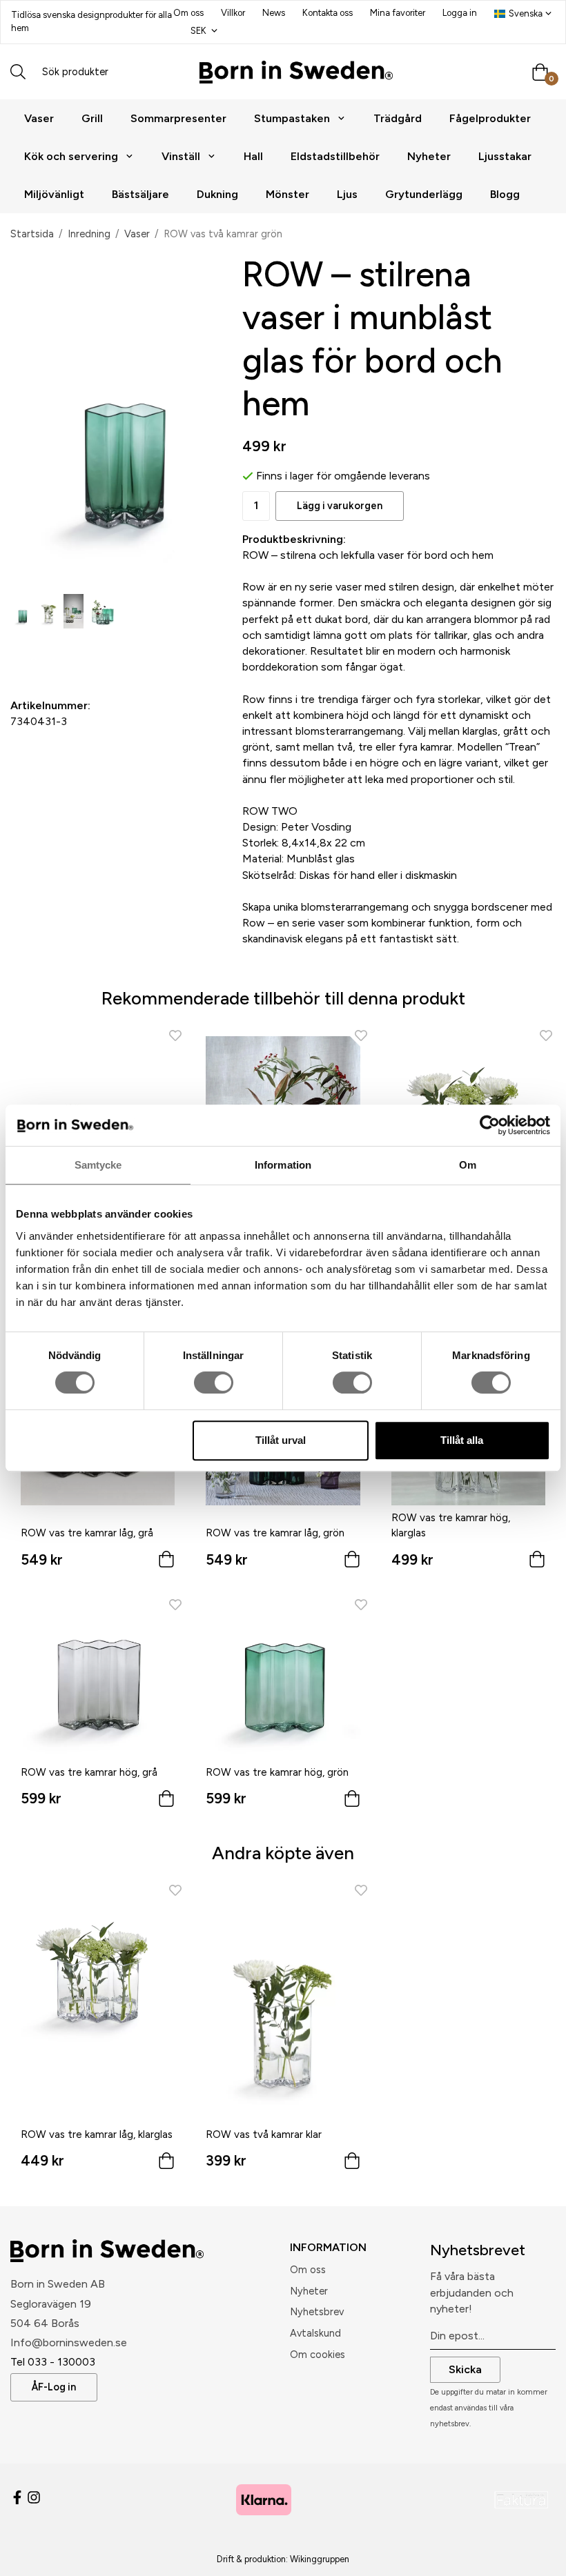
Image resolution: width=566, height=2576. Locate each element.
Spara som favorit (90, 652)
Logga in (460, 13)
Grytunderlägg (424, 194)
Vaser (39, 118)
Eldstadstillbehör (335, 156)
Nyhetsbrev (317, 2312)
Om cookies (318, 2355)
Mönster (287, 194)
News (274, 13)
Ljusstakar (505, 156)
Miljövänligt (54, 194)
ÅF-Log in (54, 2387)
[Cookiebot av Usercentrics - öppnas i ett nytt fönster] (490, 1125)
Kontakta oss (328, 13)
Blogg (505, 194)
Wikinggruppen (320, 2559)
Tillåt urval (281, 1440)
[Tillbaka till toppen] (537, 2557)
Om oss (188, 13)
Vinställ (181, 156)
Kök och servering (71, 156)
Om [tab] (468, 1165)
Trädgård (398, 118)
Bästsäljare (140, 194)
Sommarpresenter (178, 118)
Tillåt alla (462, 1440)
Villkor (233, 13)
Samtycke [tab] (98, 1165)
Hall (253, 156)
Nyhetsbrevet (478, 2250)
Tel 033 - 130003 (53, 2362)
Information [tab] (283, 1165)
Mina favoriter (398, 13)
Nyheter (429, 156)
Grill (92, 118)
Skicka (465, 2369)
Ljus (347, 194)
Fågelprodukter (490, 118)
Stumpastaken (292, 118)
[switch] (214, 1383)
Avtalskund (315, 2333)
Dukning (217, 194)
